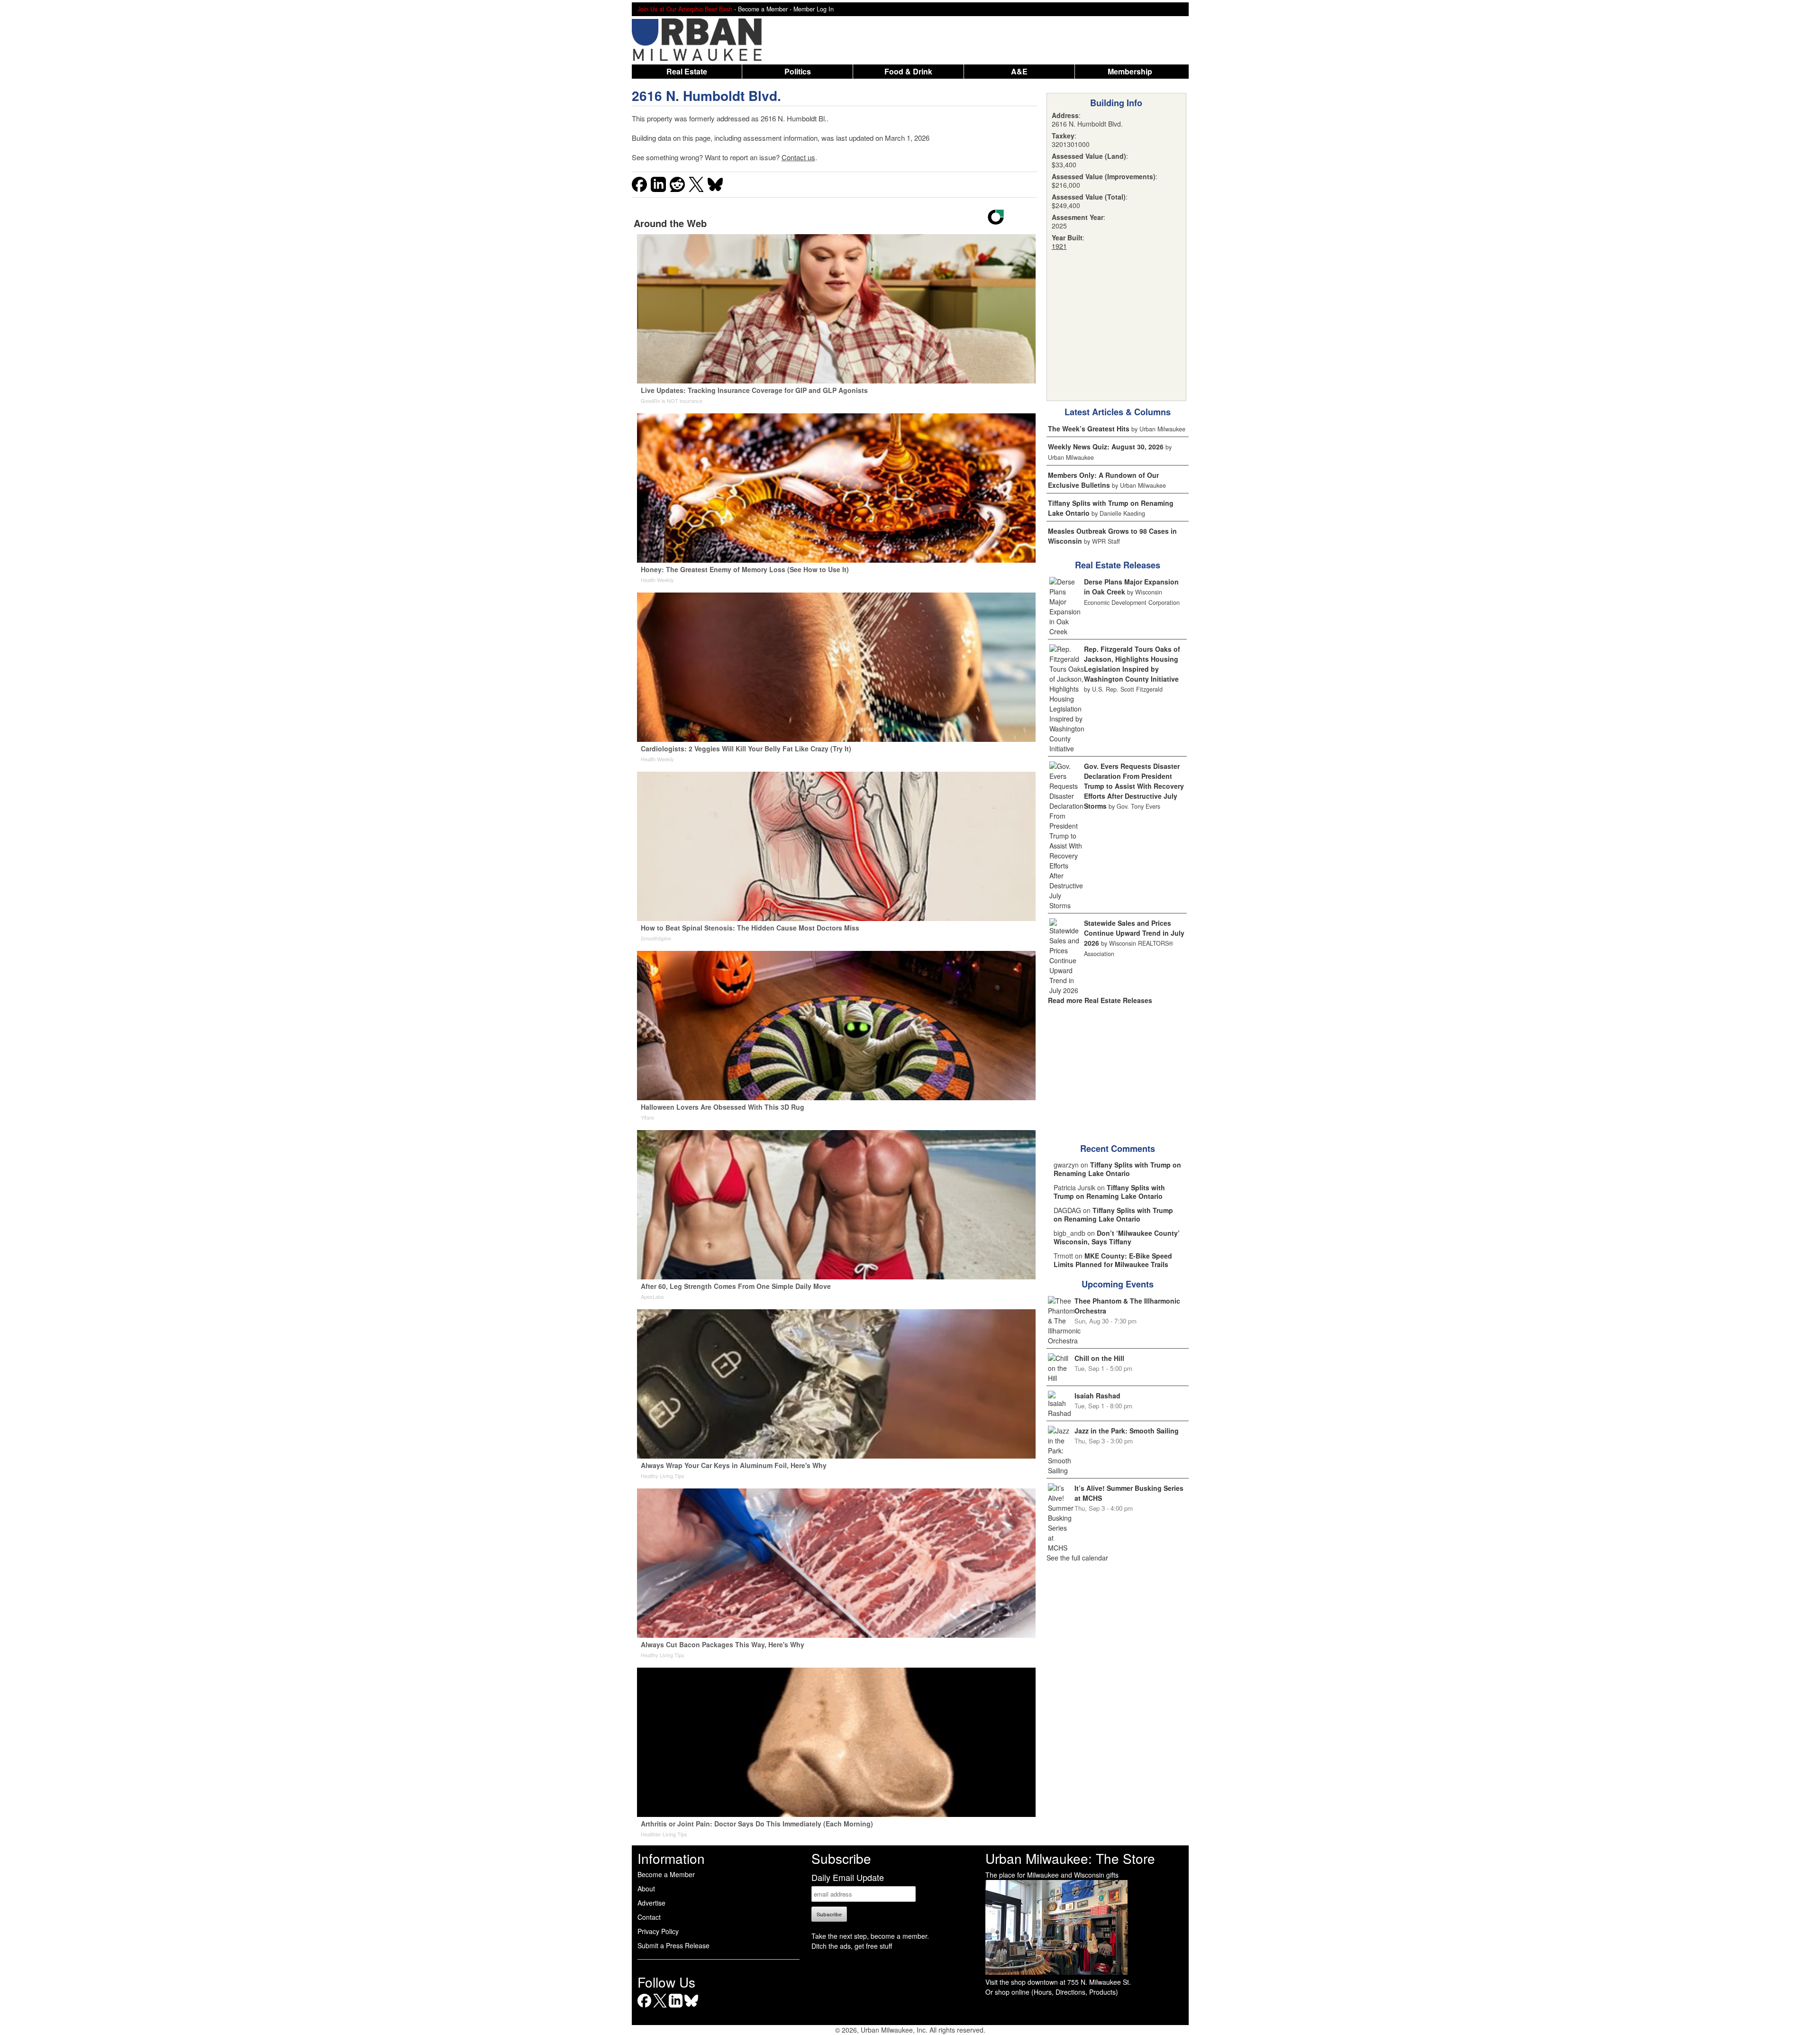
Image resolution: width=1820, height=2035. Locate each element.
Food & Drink (908, 71)
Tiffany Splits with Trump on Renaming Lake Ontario (1117, 1169)
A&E (1019, 71)
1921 (1059, 246)
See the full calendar (1077, 1558)
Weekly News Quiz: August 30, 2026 (1106, 447)
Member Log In (814, 9)
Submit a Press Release (673, 1945)
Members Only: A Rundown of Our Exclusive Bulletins (1103, 480)
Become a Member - (766, 9)
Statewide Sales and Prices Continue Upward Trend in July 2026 (1134, 933)
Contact (649, 1917)
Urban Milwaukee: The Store (1070, 1858)
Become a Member (666, 1874)
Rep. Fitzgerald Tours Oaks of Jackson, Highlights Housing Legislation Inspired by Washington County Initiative (1132, 664)
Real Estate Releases (1118, 565)
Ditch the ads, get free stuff (852, 1946)
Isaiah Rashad (1097, 1396)
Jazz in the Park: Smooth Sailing (1127, 1431)
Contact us (798, 157)
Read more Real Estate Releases (1100, 1000)
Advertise (651, 1903)
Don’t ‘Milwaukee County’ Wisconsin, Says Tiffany (1117, 1237)
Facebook (644, 2007)
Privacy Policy (658, 1931)
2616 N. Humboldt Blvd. (706, 96)
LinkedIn (676, 2007)
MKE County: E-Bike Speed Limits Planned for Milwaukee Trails (1113, 1260)
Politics (798, 71)
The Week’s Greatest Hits (1089, 429)
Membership (1130, 71)
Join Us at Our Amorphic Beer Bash (685, 9)
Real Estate (687, 71)
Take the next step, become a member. (870, 1936)
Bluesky (691, 2007)
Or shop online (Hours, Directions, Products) (1052, 1992)
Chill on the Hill (1099, 1358)
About (646, 1889)
